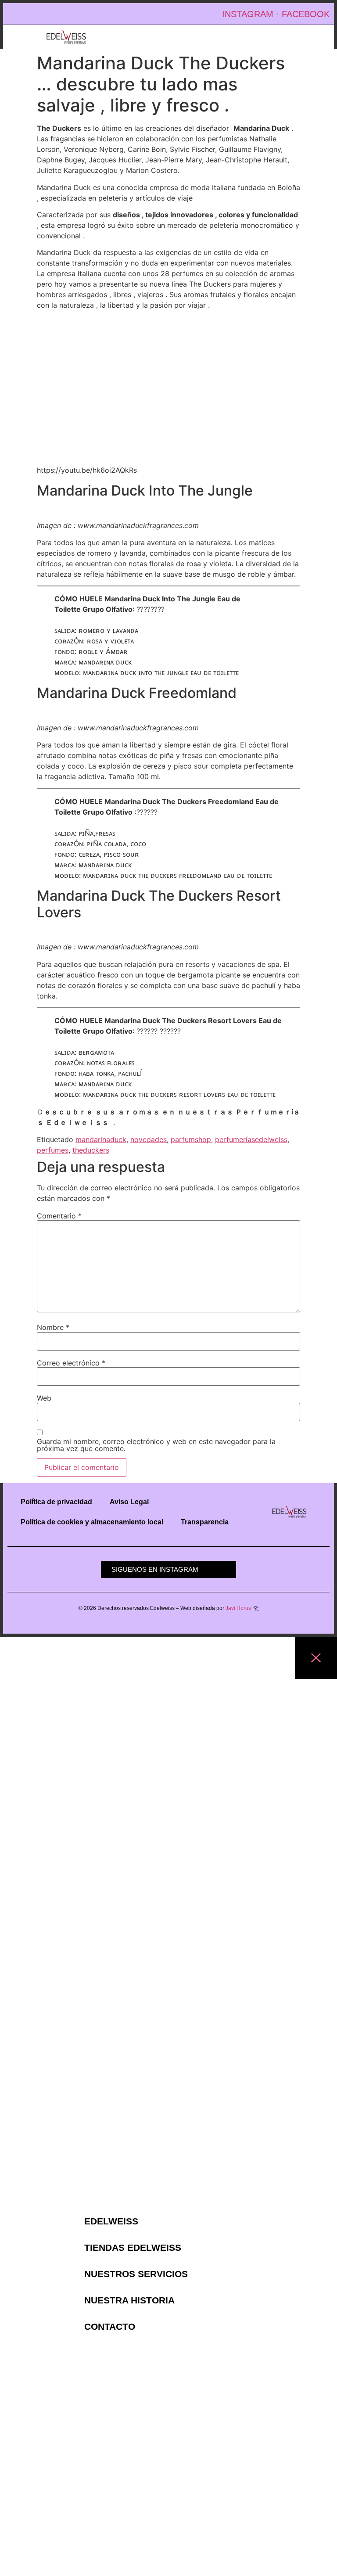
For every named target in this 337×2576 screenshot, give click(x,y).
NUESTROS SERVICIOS (136, 2274)
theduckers (91, 1150)
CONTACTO (110, 2327)
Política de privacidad (56, 1502)
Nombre (53, 1327)
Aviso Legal (129, 1502)
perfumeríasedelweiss (251, 1139)
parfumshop (191, 1139)
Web (44, 1398)
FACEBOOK (306, 14)
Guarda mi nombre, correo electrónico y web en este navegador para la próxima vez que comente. (156, 1445)
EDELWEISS (111, 2221)
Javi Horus (238, 1608)
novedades (149, 1139)
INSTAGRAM (248, 14)
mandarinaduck (101, 1139)
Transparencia (205, 1522)
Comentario (59, 1216)
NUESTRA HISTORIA (129, 2300)
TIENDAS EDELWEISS (133, 2248)
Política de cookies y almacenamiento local (92, 1522)
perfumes (53, 1150)
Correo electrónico (71, 1363)
